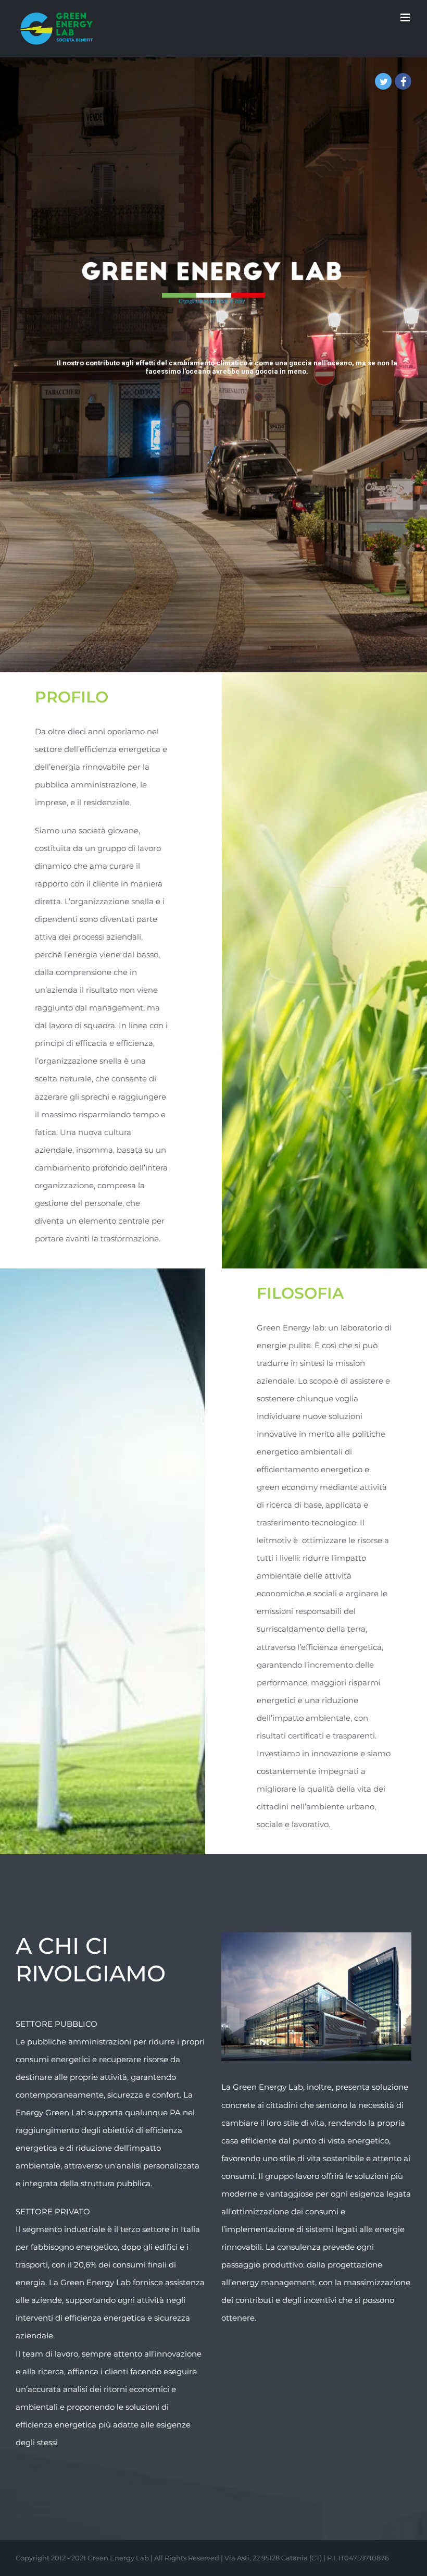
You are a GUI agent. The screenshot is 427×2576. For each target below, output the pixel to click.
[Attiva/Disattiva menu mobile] (406, 17)
